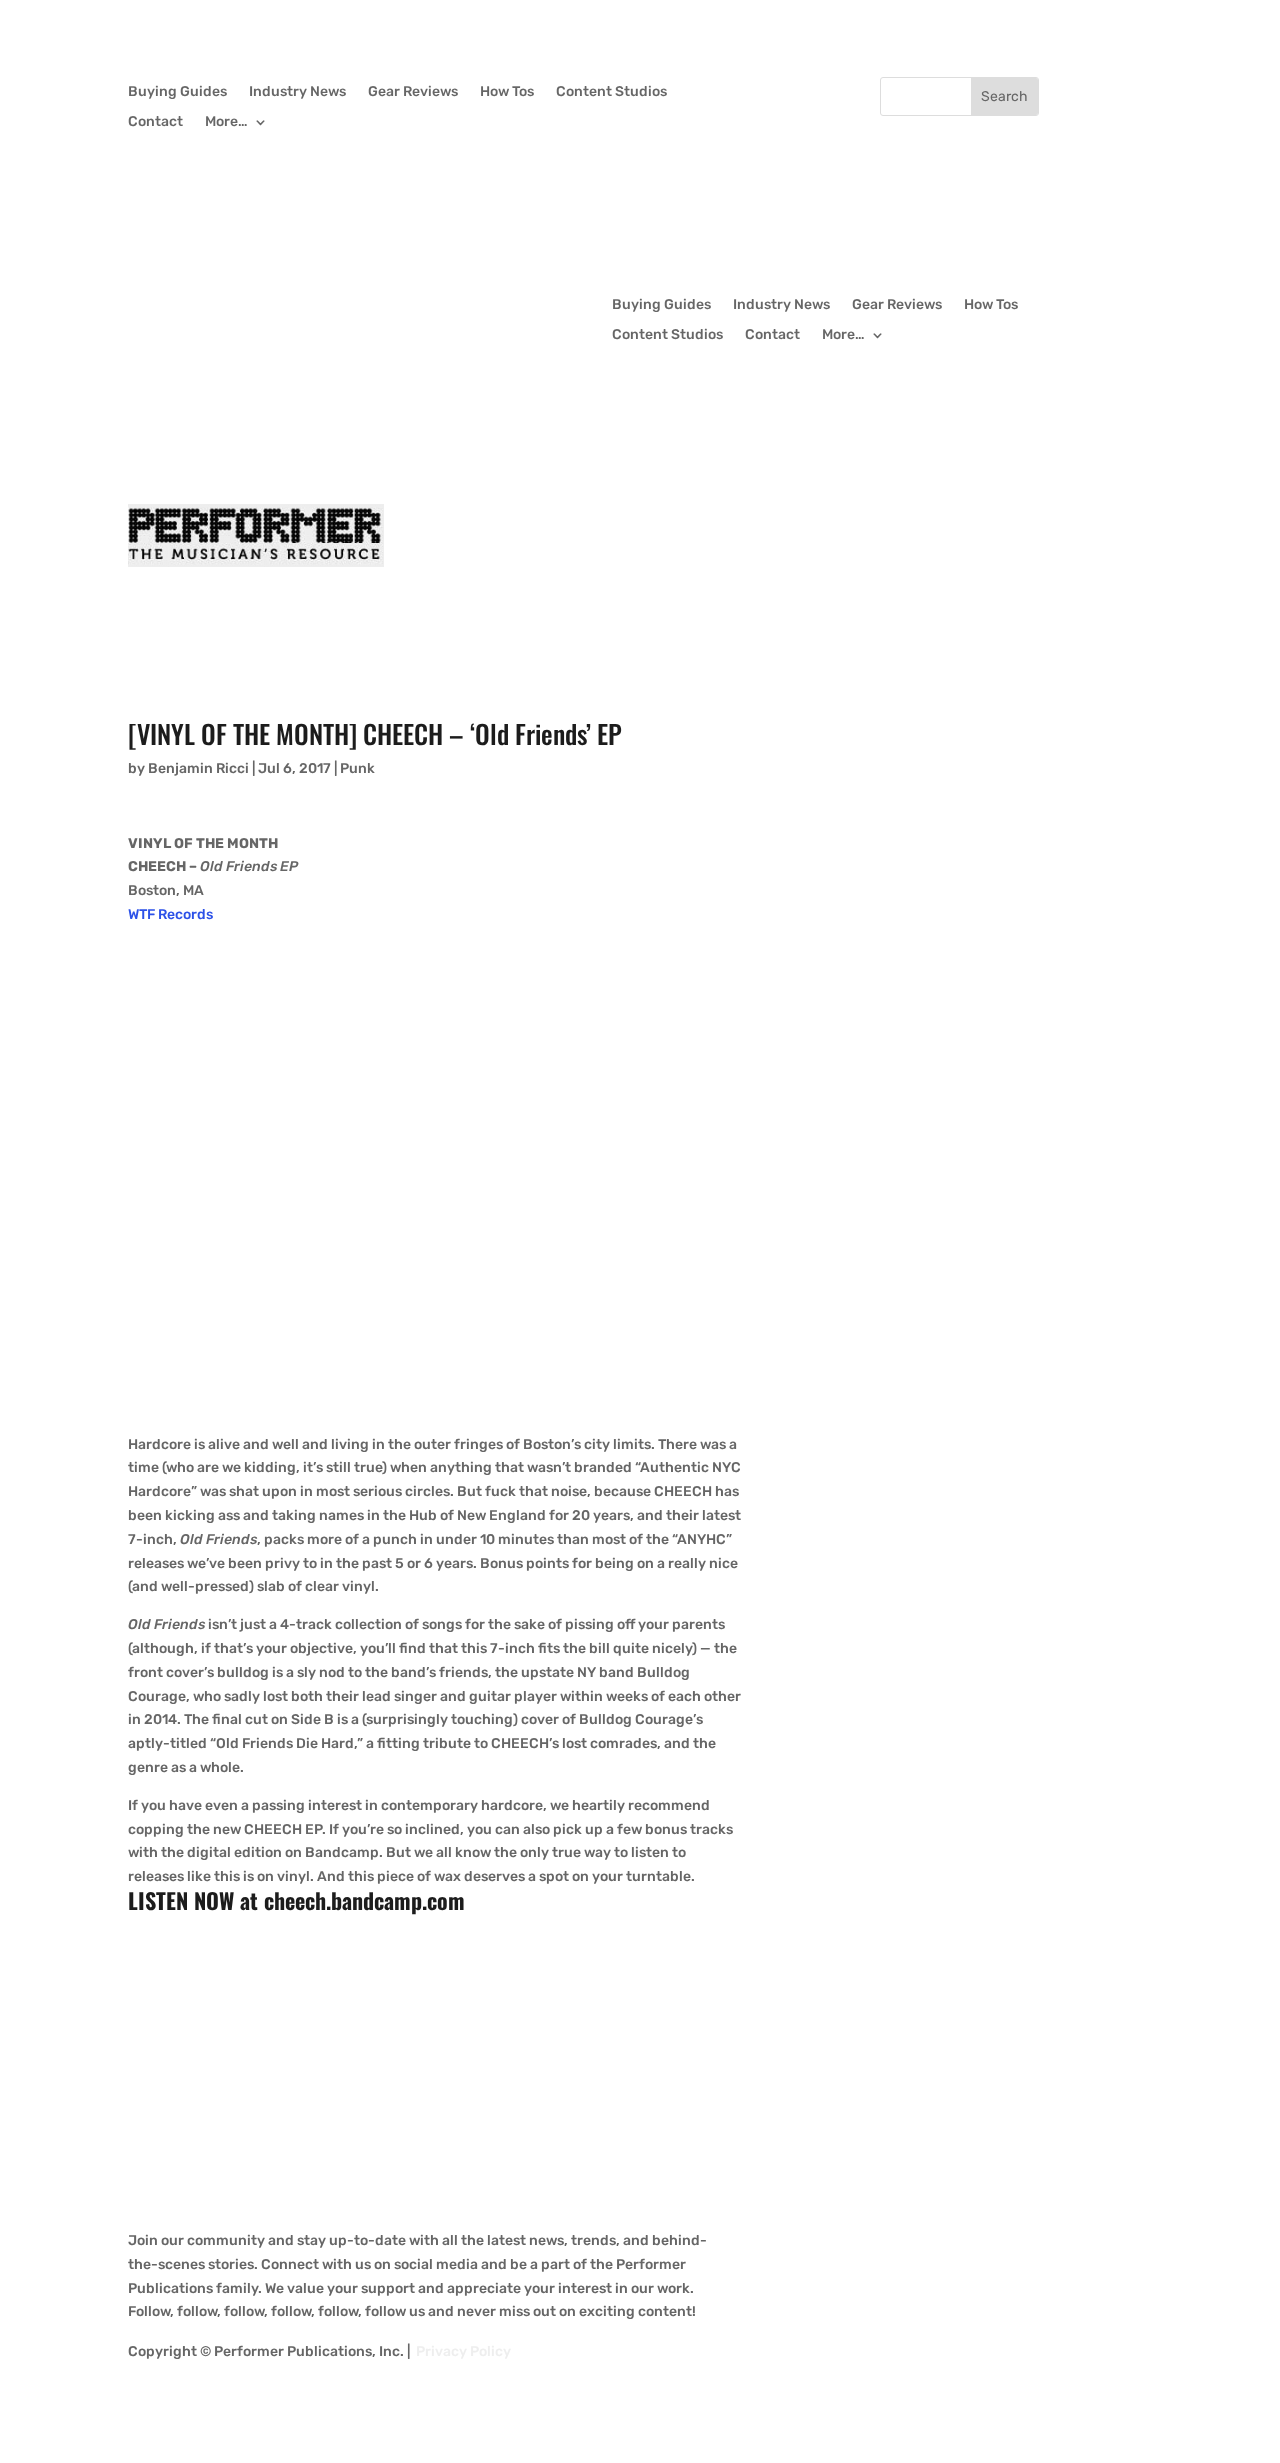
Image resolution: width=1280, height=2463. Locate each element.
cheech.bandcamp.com (364, 1900)
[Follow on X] (784, 93)
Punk (357, 768)
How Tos (507, 92)
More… (226, 122)
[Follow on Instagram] (824, 93)
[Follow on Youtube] (864, 93)
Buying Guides (177, 92)
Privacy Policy (463, 2351)
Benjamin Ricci (198, 768)
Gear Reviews (413, 92)
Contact (155, 122)
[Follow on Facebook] (744, 93)
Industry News (297, 92)
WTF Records (170, 914)
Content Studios (611, 92)
